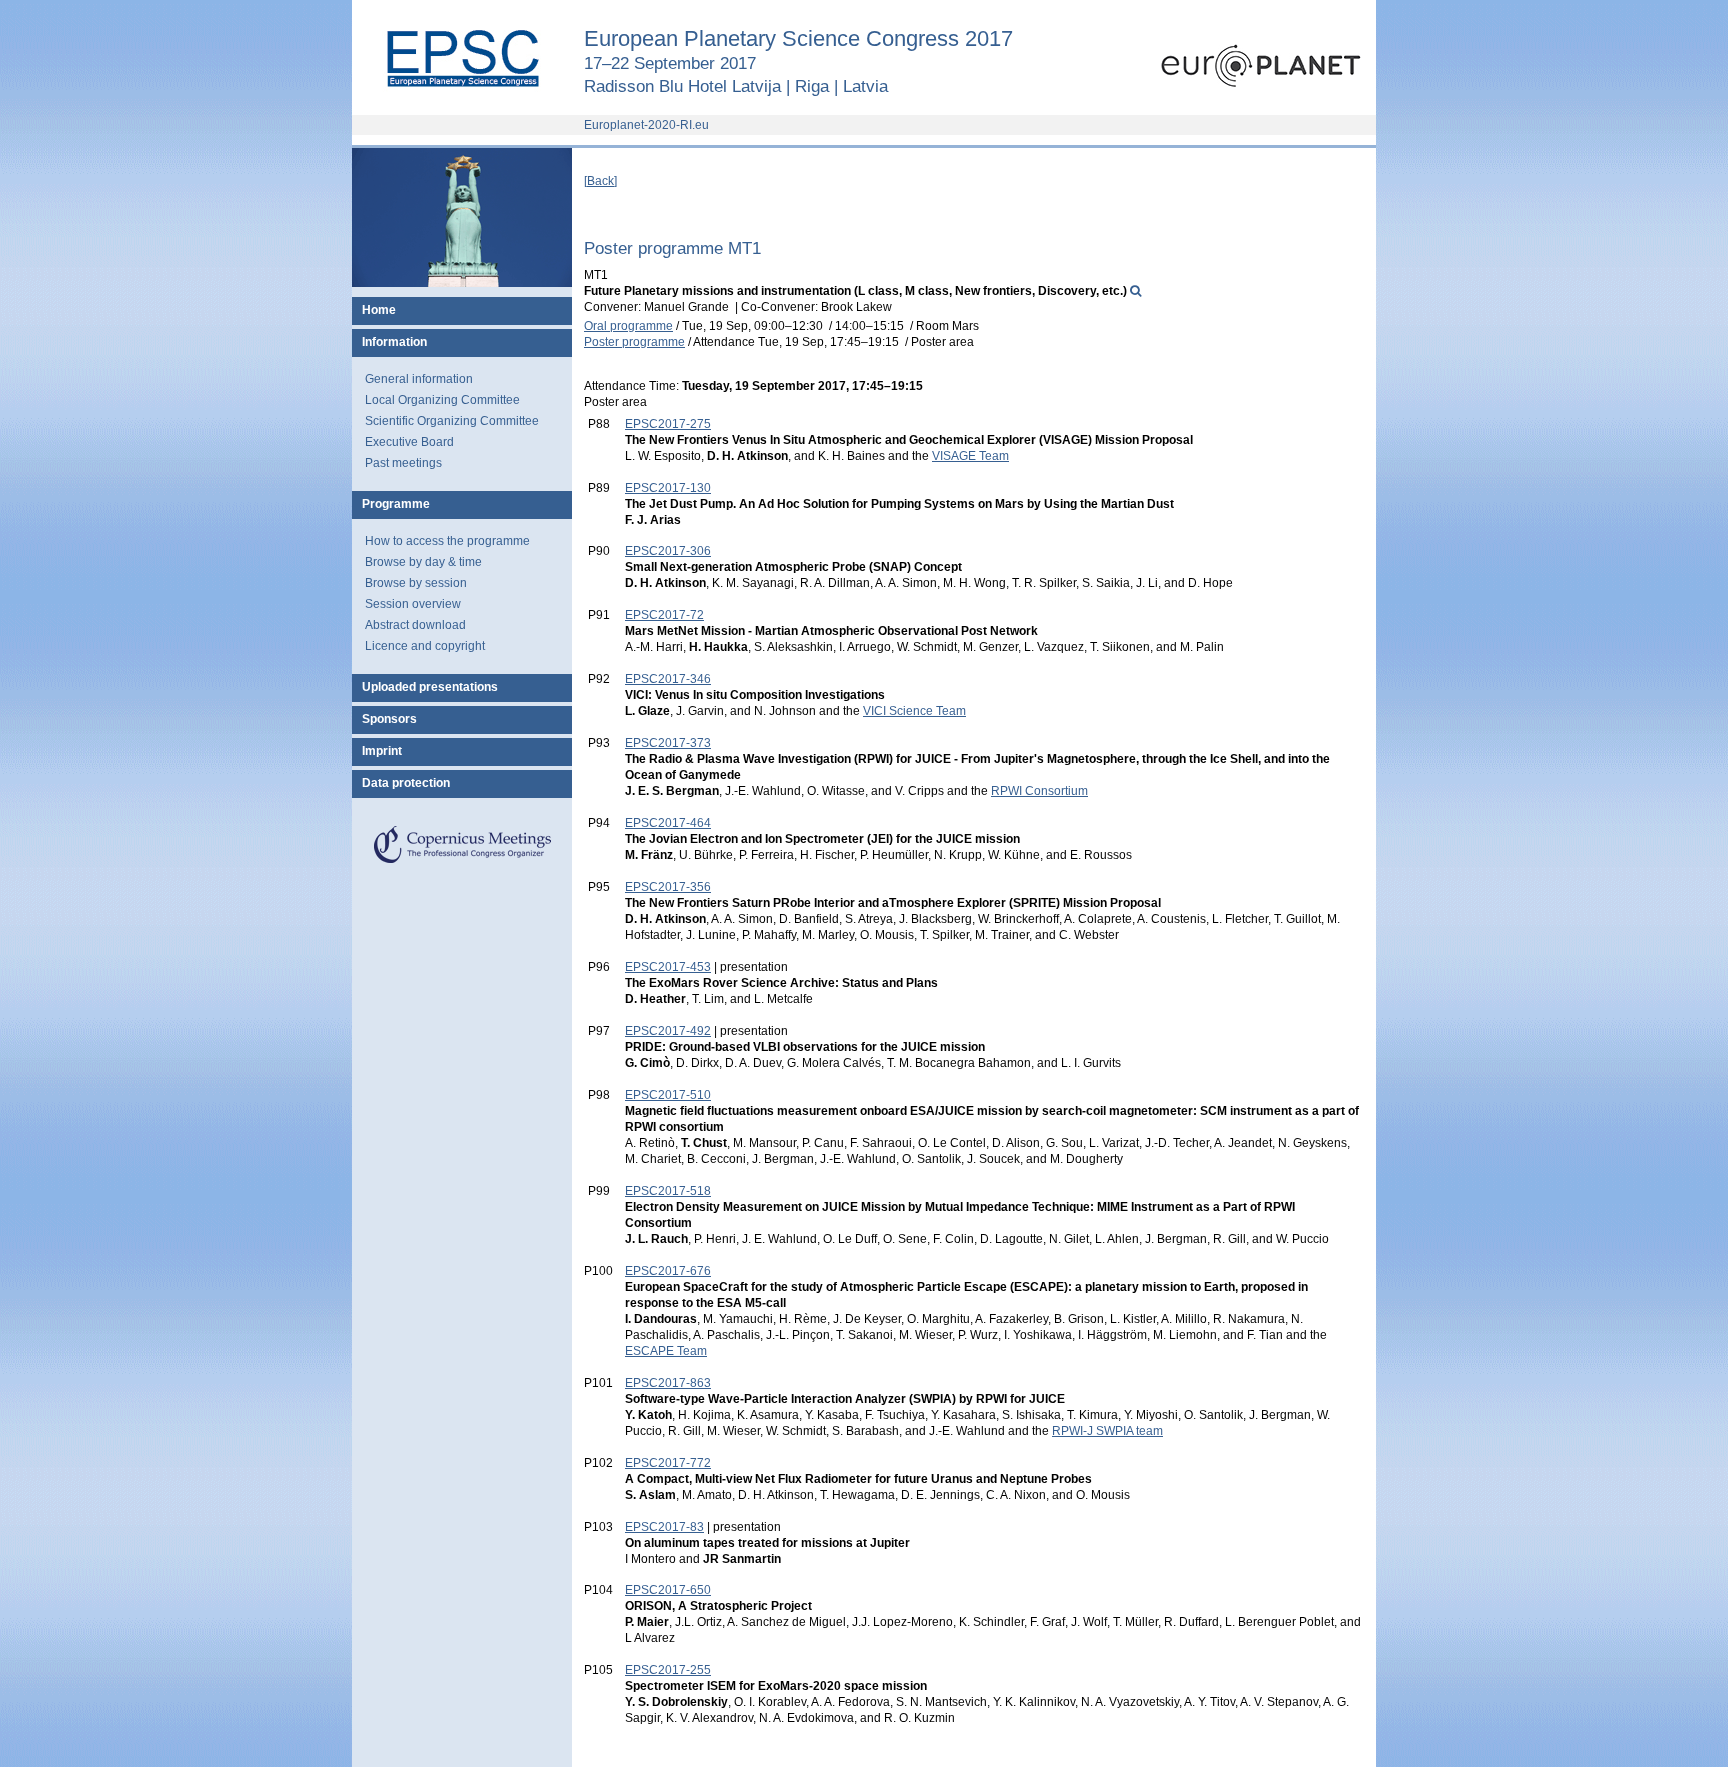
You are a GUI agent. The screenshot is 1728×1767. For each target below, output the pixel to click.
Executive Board (409, 442)
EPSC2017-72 (664, 615)
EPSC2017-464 (668, 823)
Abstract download (415, 625)
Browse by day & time (423, 562)
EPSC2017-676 (668, 1271)
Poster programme (634, 342)
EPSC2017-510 (668, 1095)
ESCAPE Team (666, 1351)
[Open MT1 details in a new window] (1135, 291)
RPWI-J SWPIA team (1107, 1431)
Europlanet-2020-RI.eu (646, 125)
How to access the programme (447, 541)
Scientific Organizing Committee (452, 421)
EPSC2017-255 (668, 1670)
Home (379, 310)
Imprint (382, 751)
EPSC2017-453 (668, 967)
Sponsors (389, 719)
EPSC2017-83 (664, 1527)
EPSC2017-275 (668, 424)
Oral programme (628, 326)
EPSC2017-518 (668, 1191)
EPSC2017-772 (668, 1463)
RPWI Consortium (1039, 791)
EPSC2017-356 (668, 887)
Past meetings (403, 463)
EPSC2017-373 (668, 743)
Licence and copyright (425, 646)
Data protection (406, 783)
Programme (396, 504)
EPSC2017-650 (668, 1590)
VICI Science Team (914, 711)
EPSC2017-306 (668, 551)
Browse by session (416, 583)
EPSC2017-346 (668, 679)
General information (419, 379)
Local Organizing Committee (442, 400)
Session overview (413, 604)
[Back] (600, 181)
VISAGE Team (970, 456)
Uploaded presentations (430, 687)
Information (394, 342)
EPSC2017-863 (668, 1383)
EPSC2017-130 (668, 488)
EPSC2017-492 (668, 1031)
